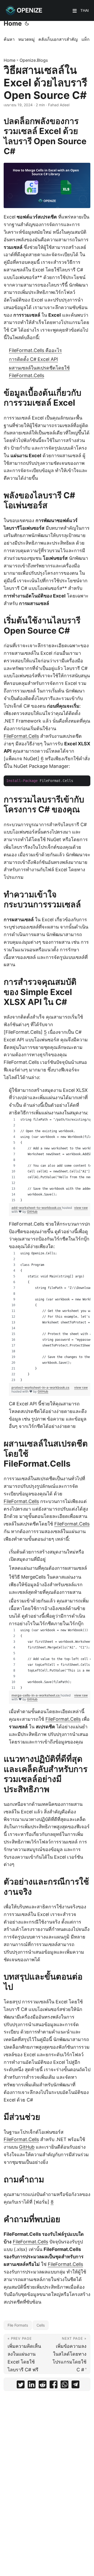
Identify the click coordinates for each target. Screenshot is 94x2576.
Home (13, 23)
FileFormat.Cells (21, 736)
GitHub (32, 1212)
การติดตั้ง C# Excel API (33, 359)
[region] (50, 1160)
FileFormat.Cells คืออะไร (35, 350)
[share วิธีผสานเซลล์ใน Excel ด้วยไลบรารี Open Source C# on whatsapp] (64, 2386)
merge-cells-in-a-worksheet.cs (36, 1695)
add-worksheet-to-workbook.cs (37, 1208)
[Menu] (75, 11)
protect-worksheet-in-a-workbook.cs (40, 1387)
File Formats (18, 2325)
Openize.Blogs (34, 60)
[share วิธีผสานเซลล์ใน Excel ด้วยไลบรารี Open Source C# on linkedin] (32, 2386)
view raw (81, 1208)
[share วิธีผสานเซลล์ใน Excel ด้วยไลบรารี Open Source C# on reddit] (43, 2386)
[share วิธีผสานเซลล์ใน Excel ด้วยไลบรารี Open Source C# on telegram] (75, 2386)
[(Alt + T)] (27, 24)
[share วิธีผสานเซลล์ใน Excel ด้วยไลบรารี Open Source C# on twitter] (21, 2386)
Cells (41, 2325)
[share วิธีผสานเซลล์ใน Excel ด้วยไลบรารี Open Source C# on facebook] (54, 2386)
